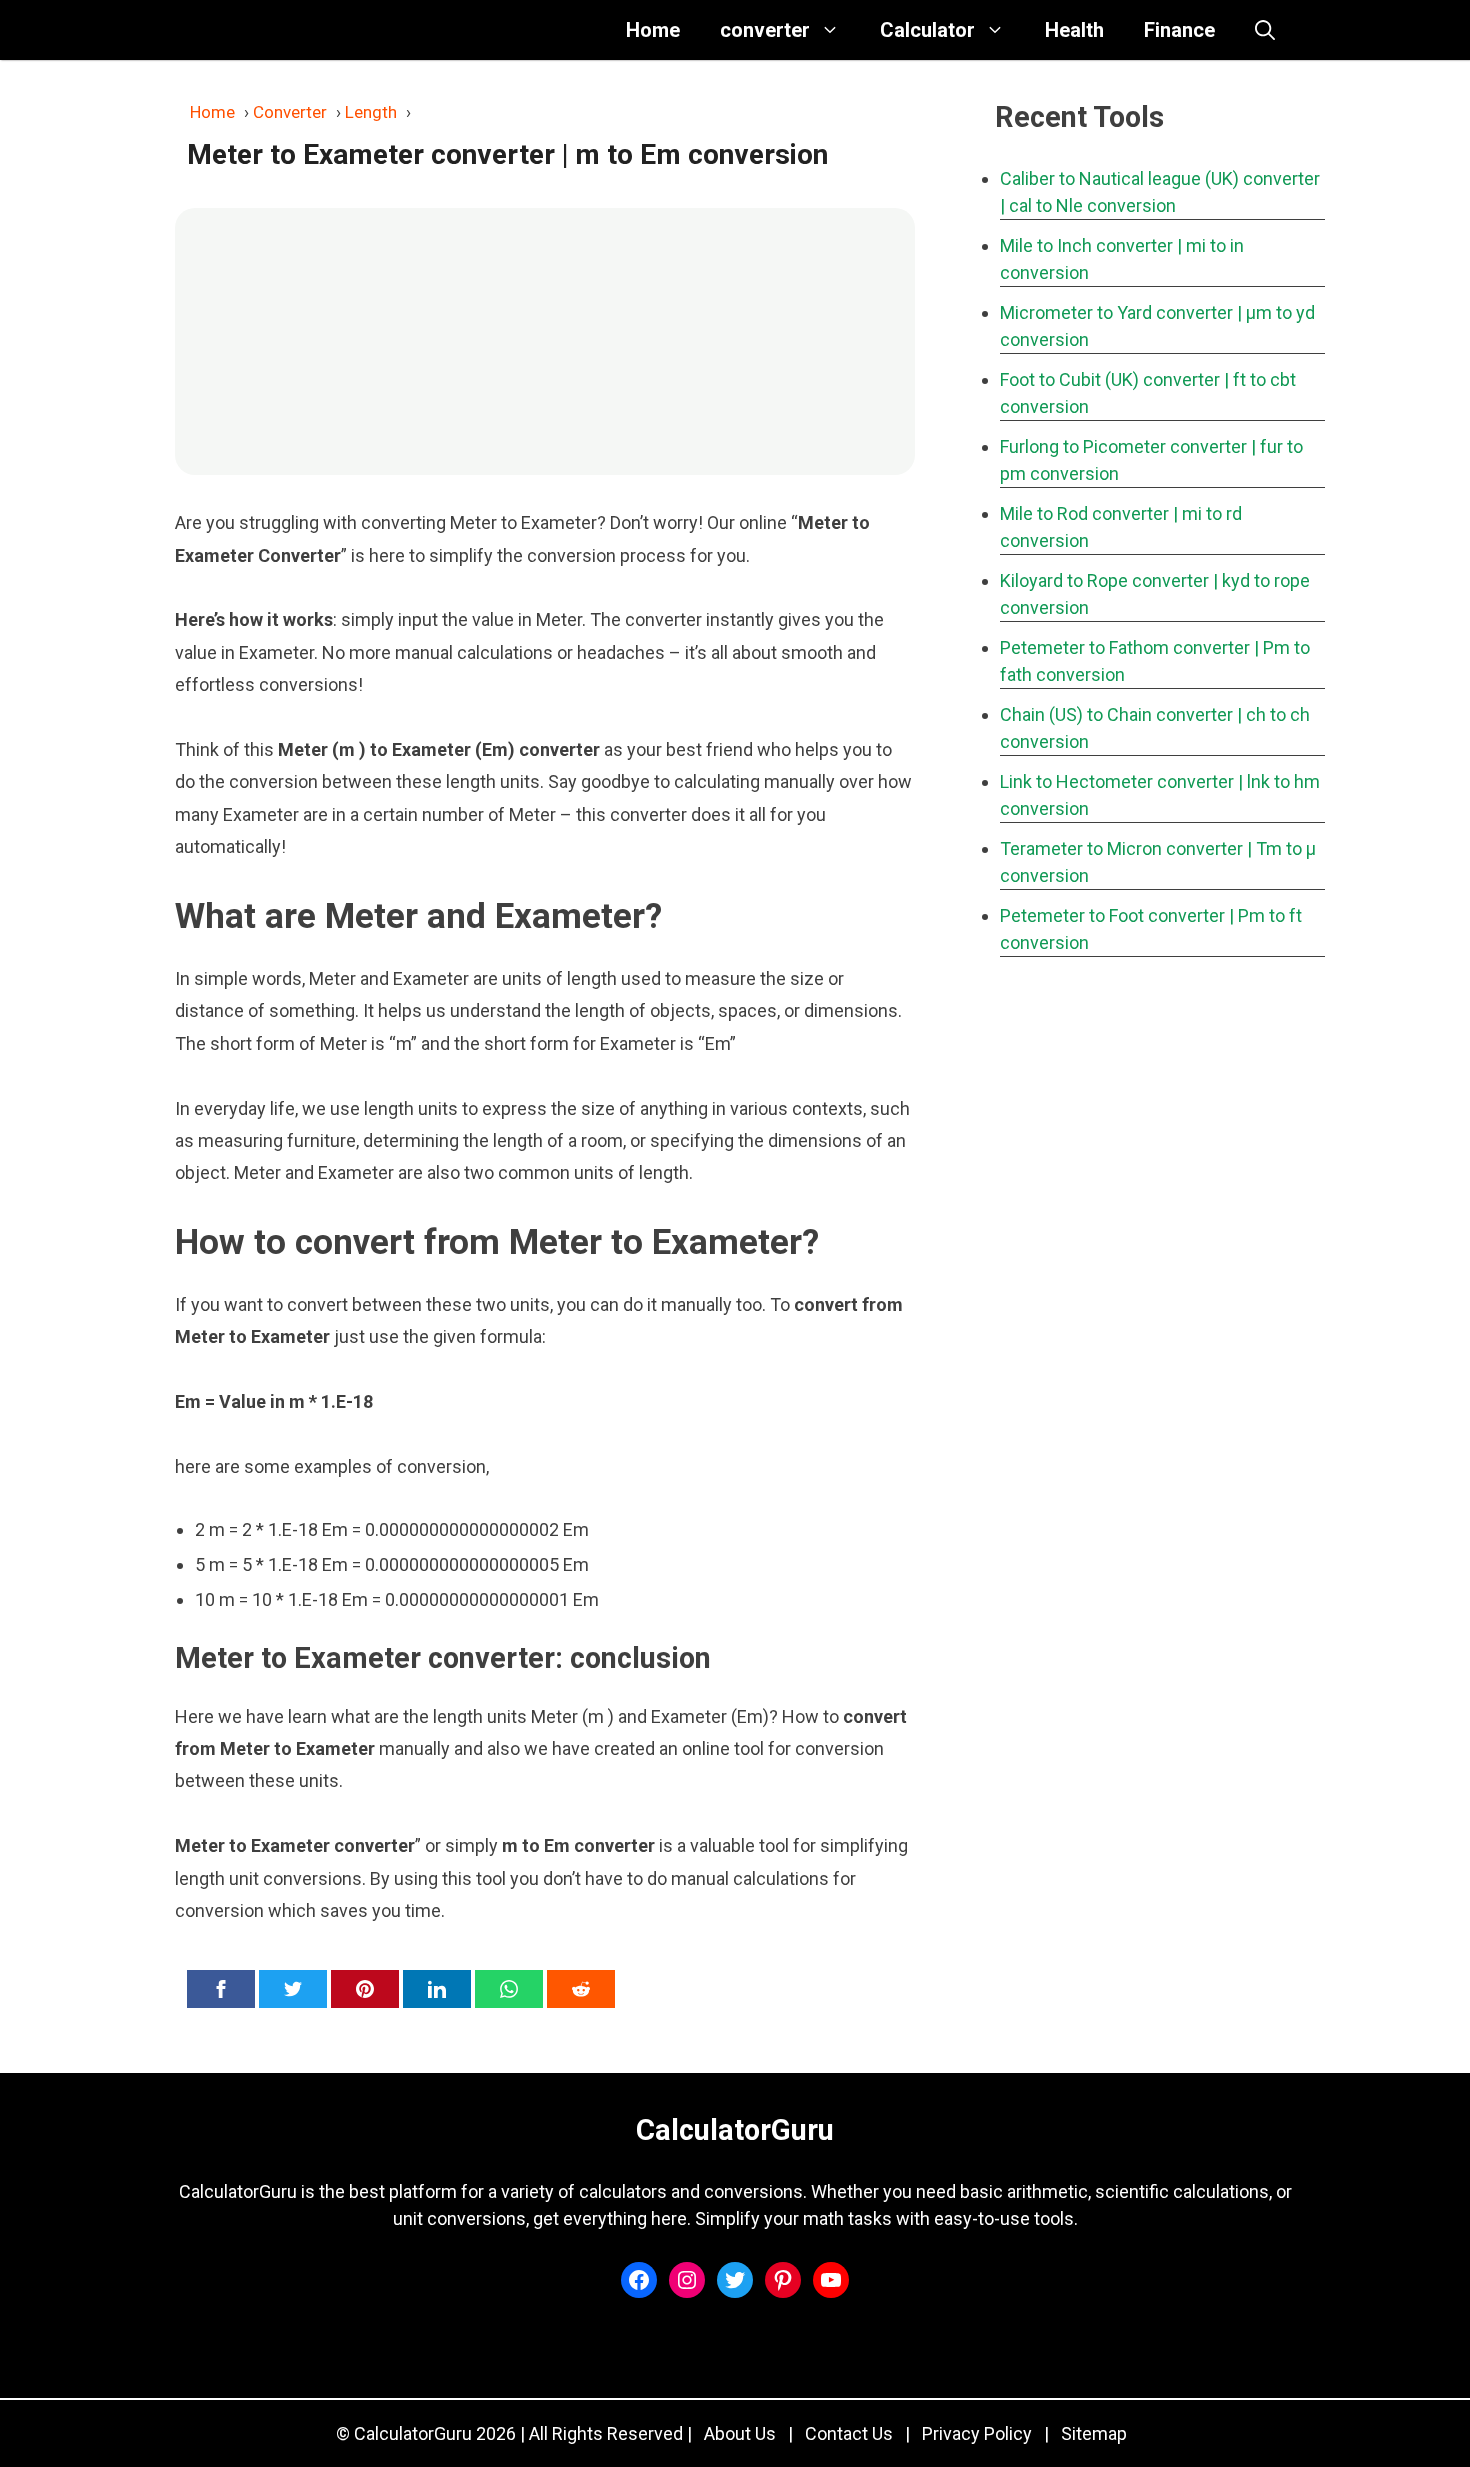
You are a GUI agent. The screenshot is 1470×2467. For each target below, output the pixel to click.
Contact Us (849, 2433)
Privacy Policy (977, 2433)
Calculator (927, 30)
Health (1074, 30)
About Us (740, 2433)
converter (765, 30)
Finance (1179, 30)
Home (653, 30)
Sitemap (1094, 2433)
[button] (1265, 30)
